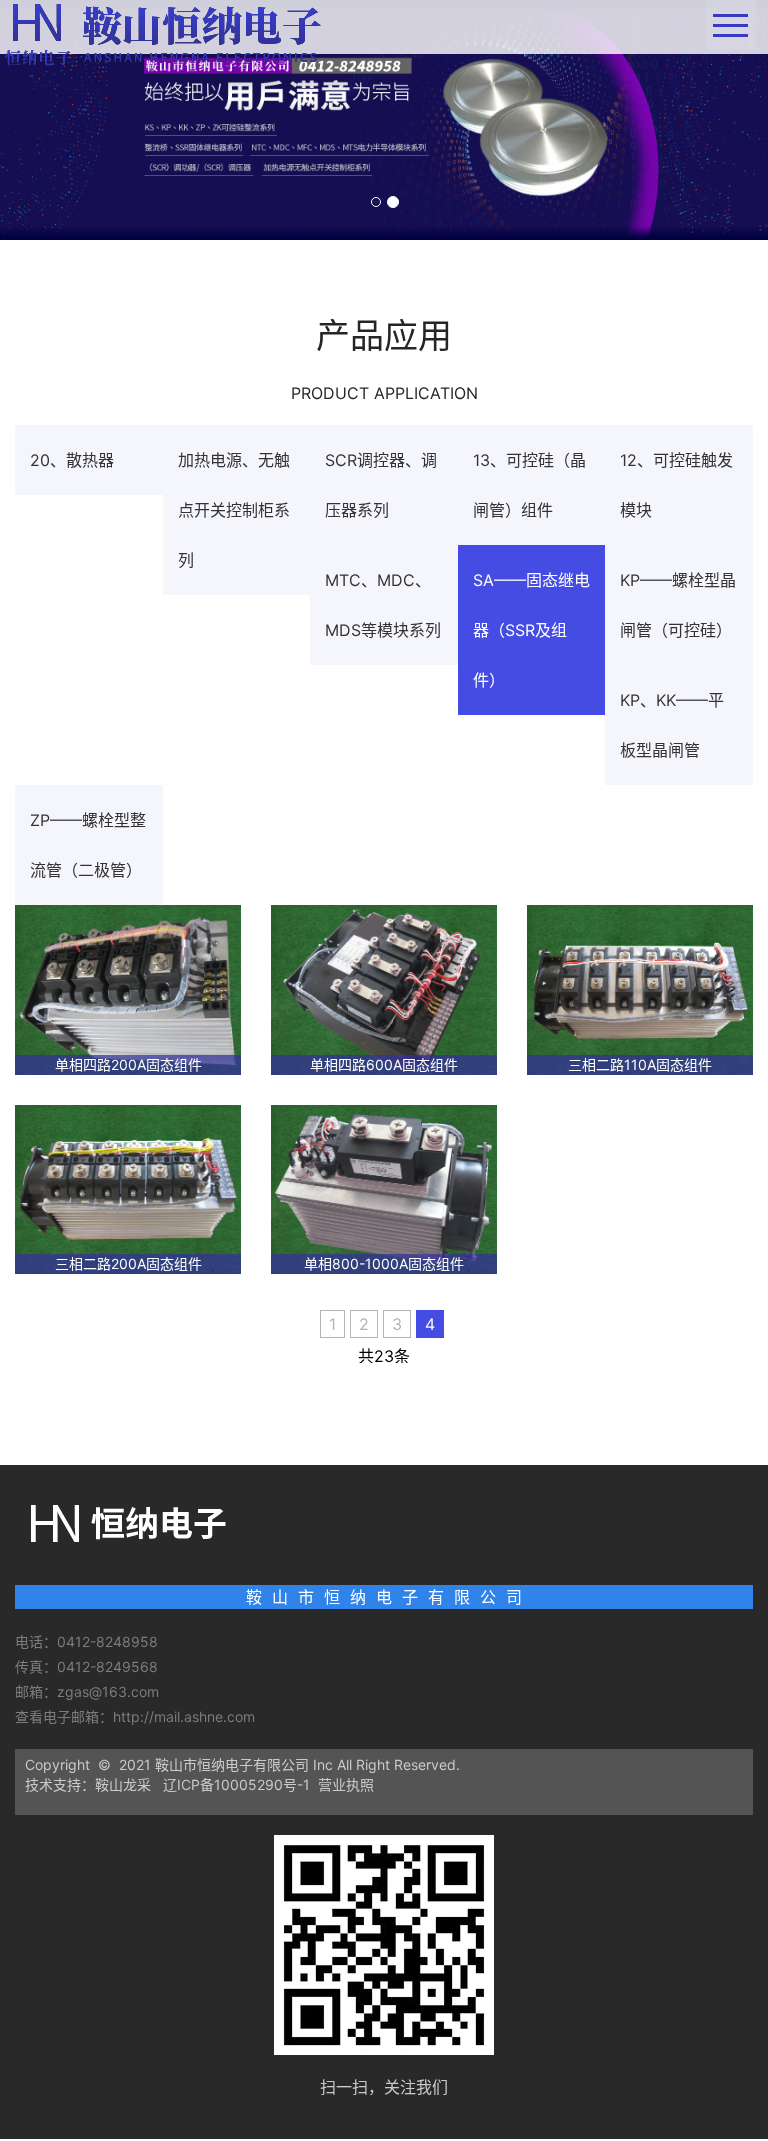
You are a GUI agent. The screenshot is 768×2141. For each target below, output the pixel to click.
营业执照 (346, 1784)
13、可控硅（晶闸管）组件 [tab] (529, 485)
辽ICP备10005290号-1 (236, 1784)
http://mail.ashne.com (186, 1716)
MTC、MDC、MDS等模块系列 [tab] (383, 605)
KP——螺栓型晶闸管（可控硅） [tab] (678, 605)
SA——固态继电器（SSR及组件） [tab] (531, 630)
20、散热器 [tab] (72, 460)
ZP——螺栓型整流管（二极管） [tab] (88, 845)
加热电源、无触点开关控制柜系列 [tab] (234, 510)
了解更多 (384, 1379)
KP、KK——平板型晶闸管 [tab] (672, 725)
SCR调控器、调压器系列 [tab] (381, 485)
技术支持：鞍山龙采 (88, 1784)
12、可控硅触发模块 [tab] (676, 485)
